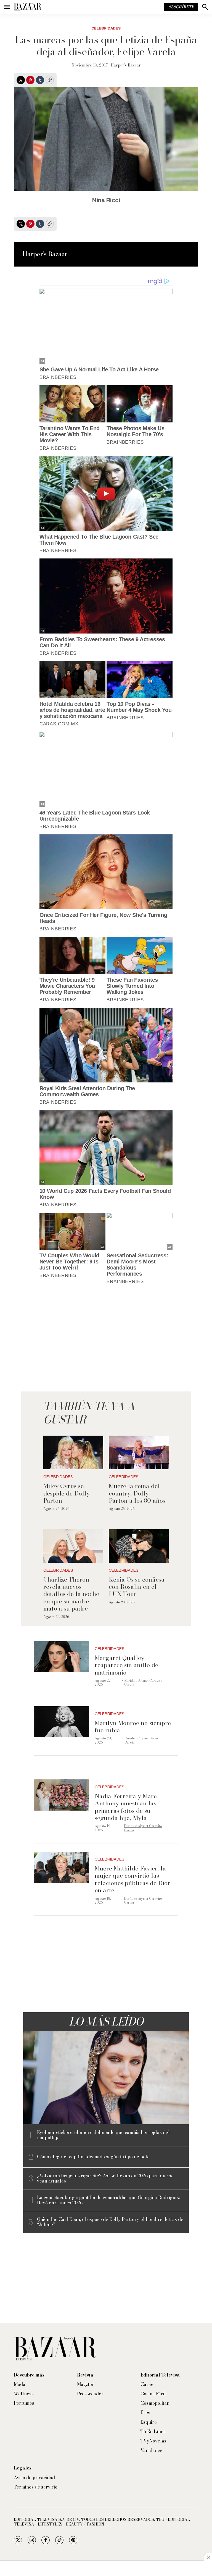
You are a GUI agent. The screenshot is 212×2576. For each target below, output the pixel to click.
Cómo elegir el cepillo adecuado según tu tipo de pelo (93, 2157)
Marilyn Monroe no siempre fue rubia (133, 1726)
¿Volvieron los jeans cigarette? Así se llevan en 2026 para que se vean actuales (105, 2178)
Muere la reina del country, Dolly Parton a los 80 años (137, 1493)
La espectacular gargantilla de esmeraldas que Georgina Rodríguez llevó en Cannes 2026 (108, 2200)
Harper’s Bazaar (126, 65)
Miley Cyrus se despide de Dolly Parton (67, 1493)
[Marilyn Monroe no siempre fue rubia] (62, 1722)
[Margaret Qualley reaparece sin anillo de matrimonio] (62, 1657)
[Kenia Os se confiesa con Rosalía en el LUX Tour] (139, 1546)
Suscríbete (181, 7)
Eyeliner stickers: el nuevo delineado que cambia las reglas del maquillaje (103, 2135)
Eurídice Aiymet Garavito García (143, 1682)
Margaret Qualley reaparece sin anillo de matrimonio (126, 1665)
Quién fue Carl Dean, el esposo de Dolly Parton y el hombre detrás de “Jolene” (110, 2222)
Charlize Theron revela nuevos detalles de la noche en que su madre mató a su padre (71, 1594)
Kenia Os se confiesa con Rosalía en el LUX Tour (137, 1587)
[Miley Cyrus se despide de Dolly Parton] (73, 1452)
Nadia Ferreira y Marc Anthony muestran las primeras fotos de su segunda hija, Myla (126, 1807)
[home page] (28, 7)
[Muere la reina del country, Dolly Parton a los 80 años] (139, 1452)
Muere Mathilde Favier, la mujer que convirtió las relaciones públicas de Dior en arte (132, 1879)
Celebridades (106, 28)
